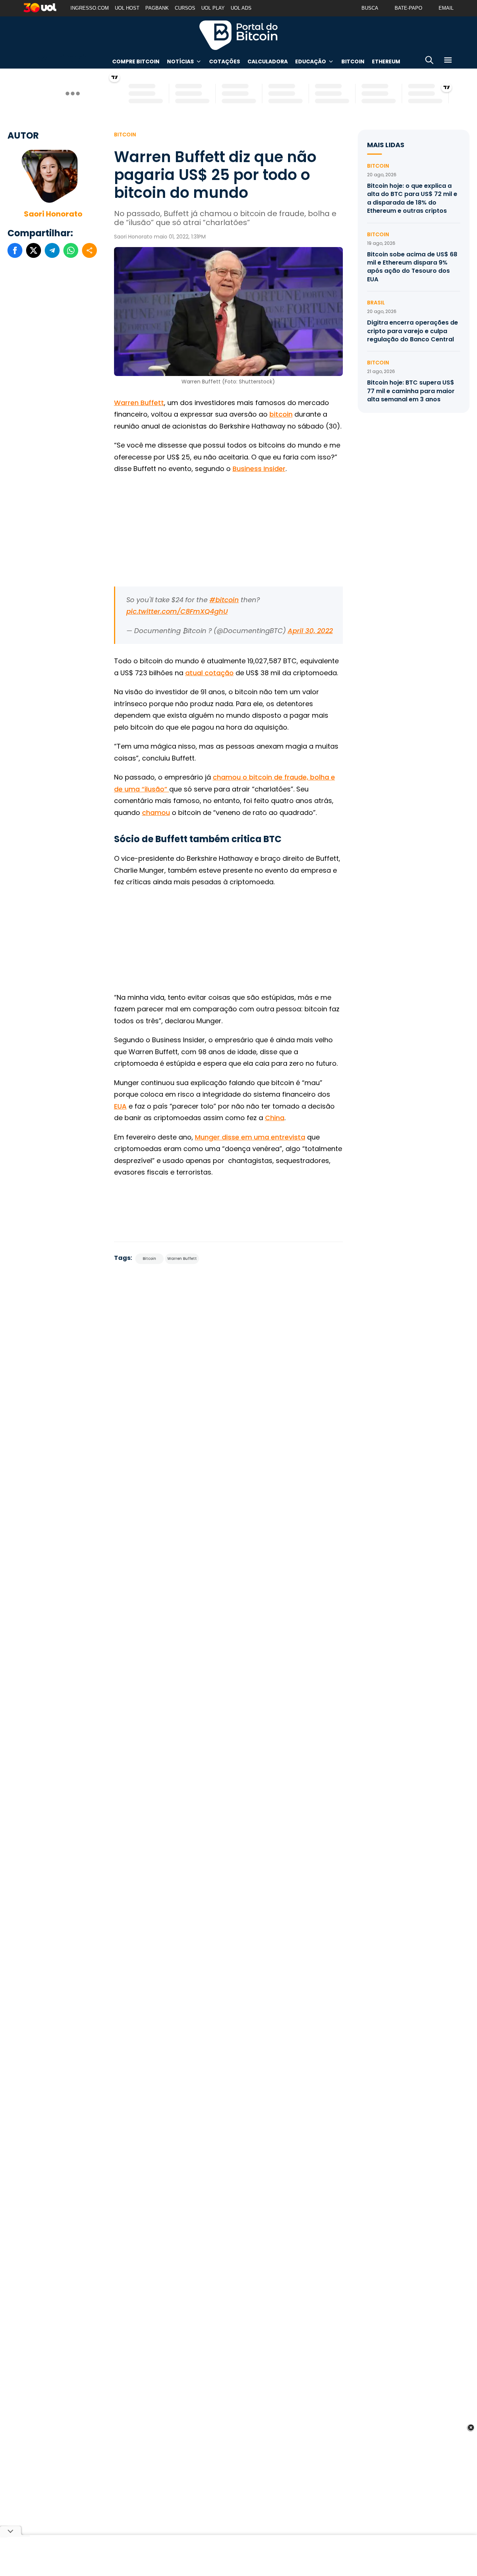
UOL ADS (241, 8)
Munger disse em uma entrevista (250, 1137)
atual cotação (209, 673)
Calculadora (268, 61)
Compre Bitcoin (136, 61)
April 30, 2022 (310, 631)
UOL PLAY (213, 8)
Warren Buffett (139, 403)
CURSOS (185, 8)
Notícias (180, 61)
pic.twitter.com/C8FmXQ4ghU (177, 611)
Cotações (225, 61)
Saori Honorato (53, 214)
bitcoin (281, 414)
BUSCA (370, 8)
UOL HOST (127, 8)
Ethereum (386, 61)
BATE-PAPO (408, 8)
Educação (311, 61)
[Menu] (448, 61)
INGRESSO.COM (90, 8)
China (275, 1118)
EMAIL (446, 8)
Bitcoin (353, 61)
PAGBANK (157, 8)
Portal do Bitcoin (238, 35)
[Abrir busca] (429, 61)
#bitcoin (224, 600)
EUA (120, 1106)
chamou (156, 813)
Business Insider (259, 469)
